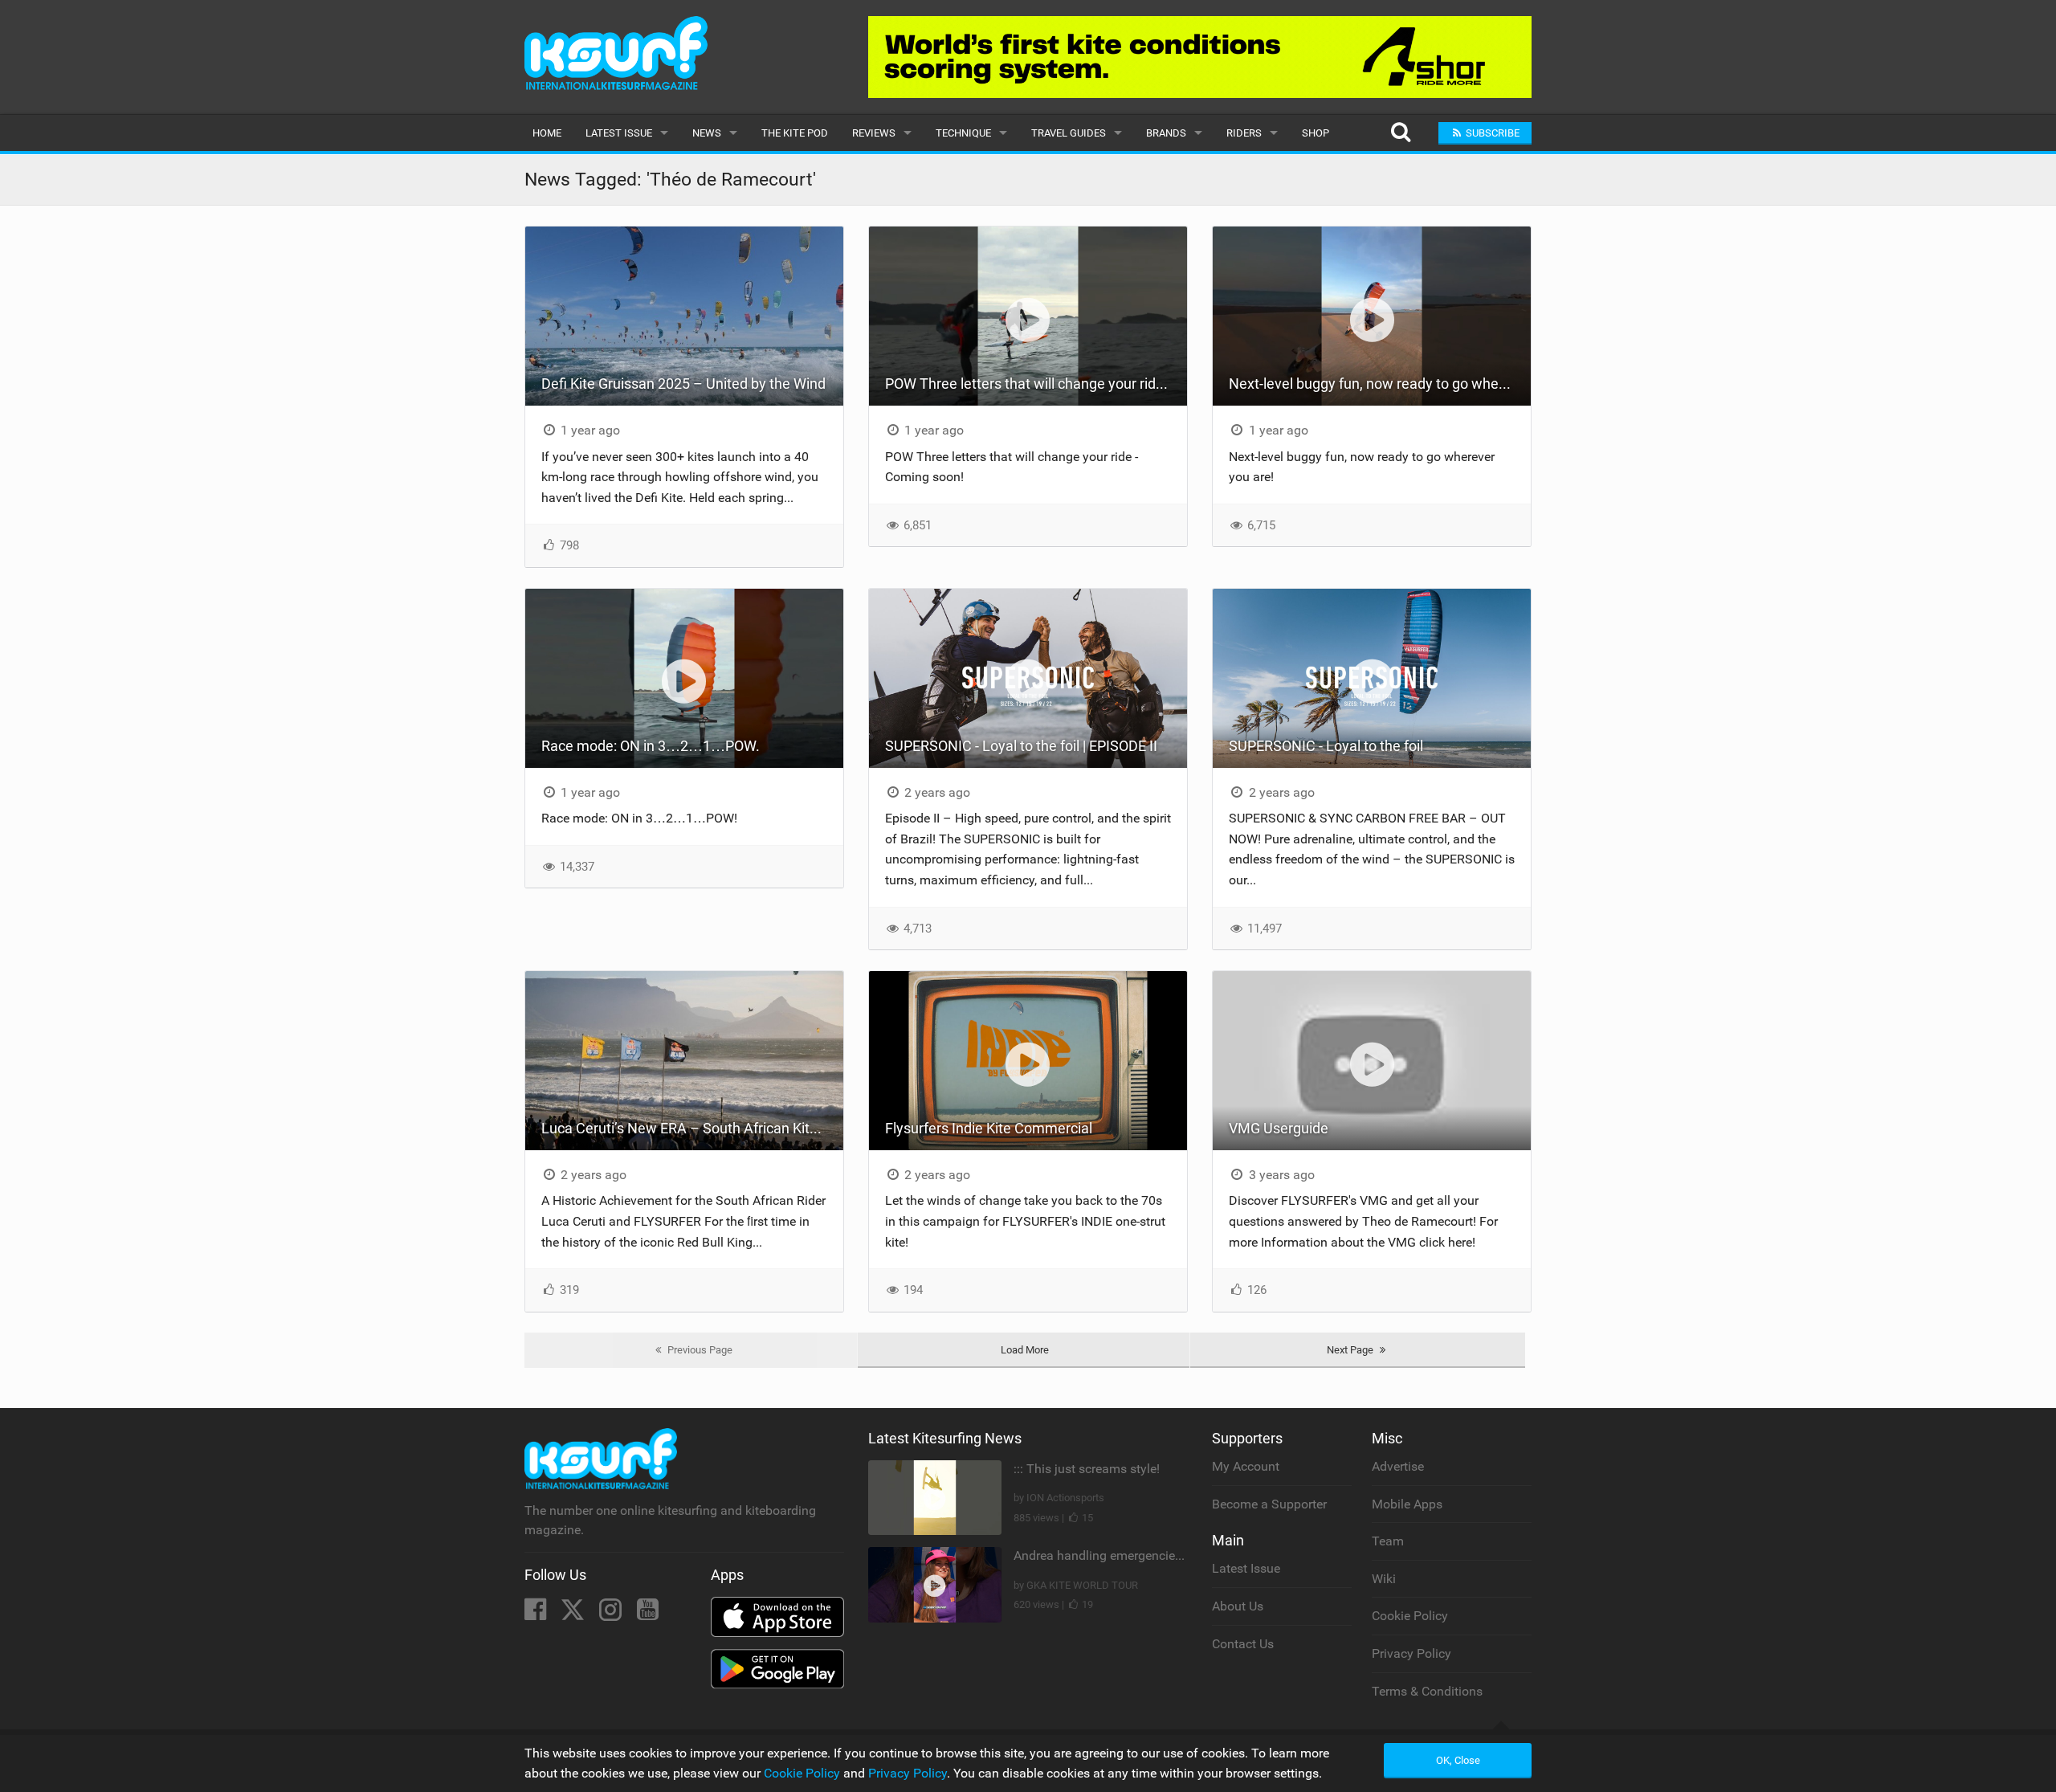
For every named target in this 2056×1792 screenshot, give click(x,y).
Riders (1244, 133)
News (707, 133)
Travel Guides (1069, 133)
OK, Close (1458, 1760)
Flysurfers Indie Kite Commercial (989, 1128)
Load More (1025, 1350)
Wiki (1384, 1579)
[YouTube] (648, 1614)
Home (547, 133)
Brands (1166, 133)
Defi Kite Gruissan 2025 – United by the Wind (683, 384)
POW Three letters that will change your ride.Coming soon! (1036, 384)
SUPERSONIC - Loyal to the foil (1326, 746)
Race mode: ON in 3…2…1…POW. (651, 746)
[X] (574, 1614)
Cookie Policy (1410, 1616)
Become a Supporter (1269, 1504)
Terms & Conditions (1427, 1691)
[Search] (1400, 133)
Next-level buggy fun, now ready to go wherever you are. (1380, 384)
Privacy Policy (1411, 1653)
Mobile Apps (1407, 1504)
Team (1388, 1541)
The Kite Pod (795, 133)
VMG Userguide (1279, 1128)
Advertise (1398, 1466)
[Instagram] (612, 1614)
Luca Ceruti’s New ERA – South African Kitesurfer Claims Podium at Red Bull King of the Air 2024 (692, 1128)
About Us (1238, 1606)
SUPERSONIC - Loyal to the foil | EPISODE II (1021, 746)
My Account (1246, 1466)
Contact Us (1243, 1644)
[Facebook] (537, 1614)
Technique (963, 133)
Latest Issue (619, 133)
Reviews (874, 133)
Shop (1316, 133)
